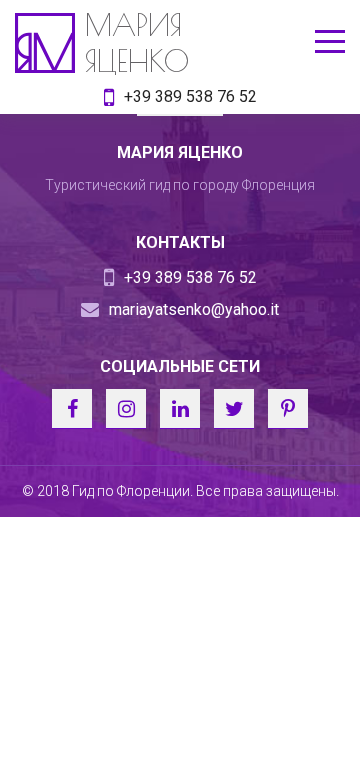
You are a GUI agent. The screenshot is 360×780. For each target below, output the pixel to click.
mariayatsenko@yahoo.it (194, 309)
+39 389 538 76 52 (190, 96)
